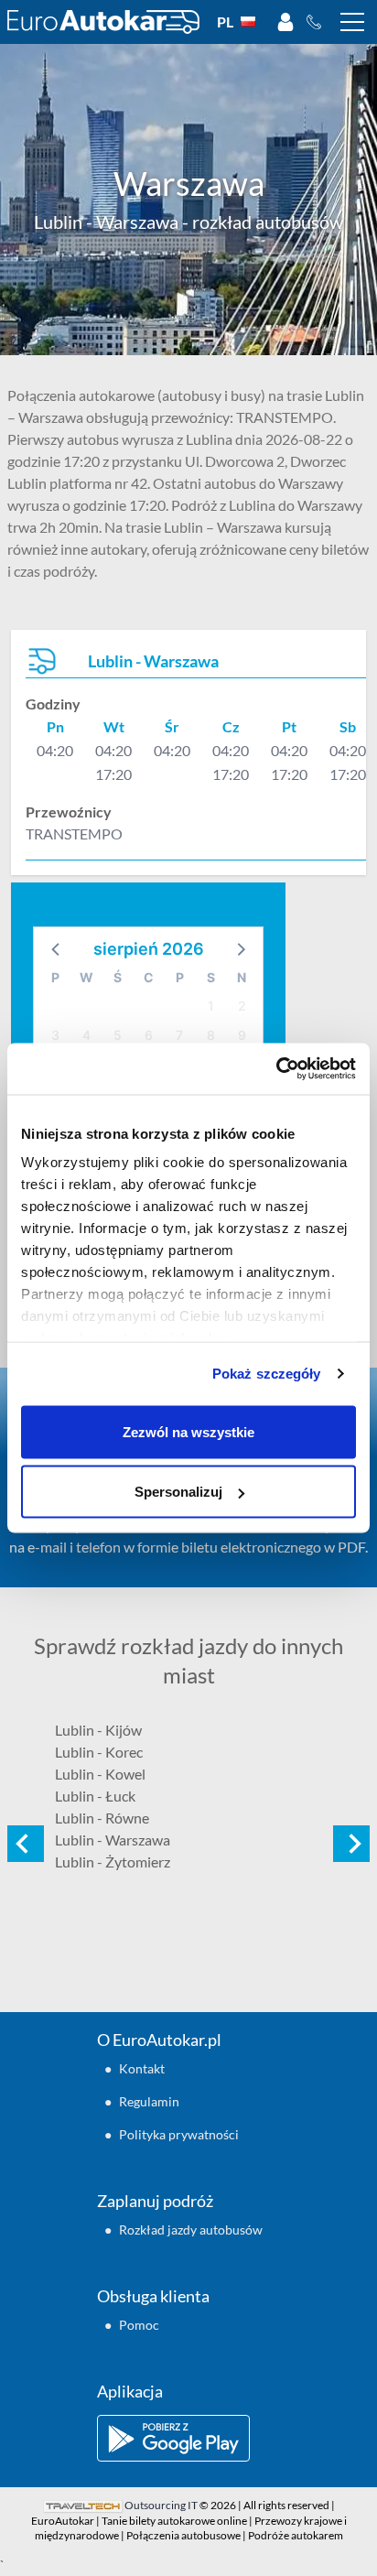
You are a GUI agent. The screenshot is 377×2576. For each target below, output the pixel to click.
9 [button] (242, 1035)
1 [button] (211, 1006)
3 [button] (55, 1035)
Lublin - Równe (102, 1818)
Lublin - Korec (99, 1752)
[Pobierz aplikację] (188, 2438)
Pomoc (139, 2325)
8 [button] (211, 1035)
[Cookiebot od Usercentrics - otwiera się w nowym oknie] (276, 1069)
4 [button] (86, 1035)
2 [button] (242, 1006)
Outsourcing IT (161, 2505)
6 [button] (149, 1035)
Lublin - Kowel (100, 1774)
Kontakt (142, 2068)
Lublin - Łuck (95, 1796)
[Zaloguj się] (285, 22)
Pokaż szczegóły (267, 1374)
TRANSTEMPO (74, 833)
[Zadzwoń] (319, 22)
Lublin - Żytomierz (113, 1862)
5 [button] (118, 1035)
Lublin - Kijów (98, 1730)
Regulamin (149, 2101)
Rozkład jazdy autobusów (191, 2230)
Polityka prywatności (179, 2134)
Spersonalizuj (178, 1492)
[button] (57, 948)
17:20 (113, 774)
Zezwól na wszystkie (188, 1431)
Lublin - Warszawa (113, 1840)
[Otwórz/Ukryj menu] (352, 22)
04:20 (55, 750)
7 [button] (179, 1035)
